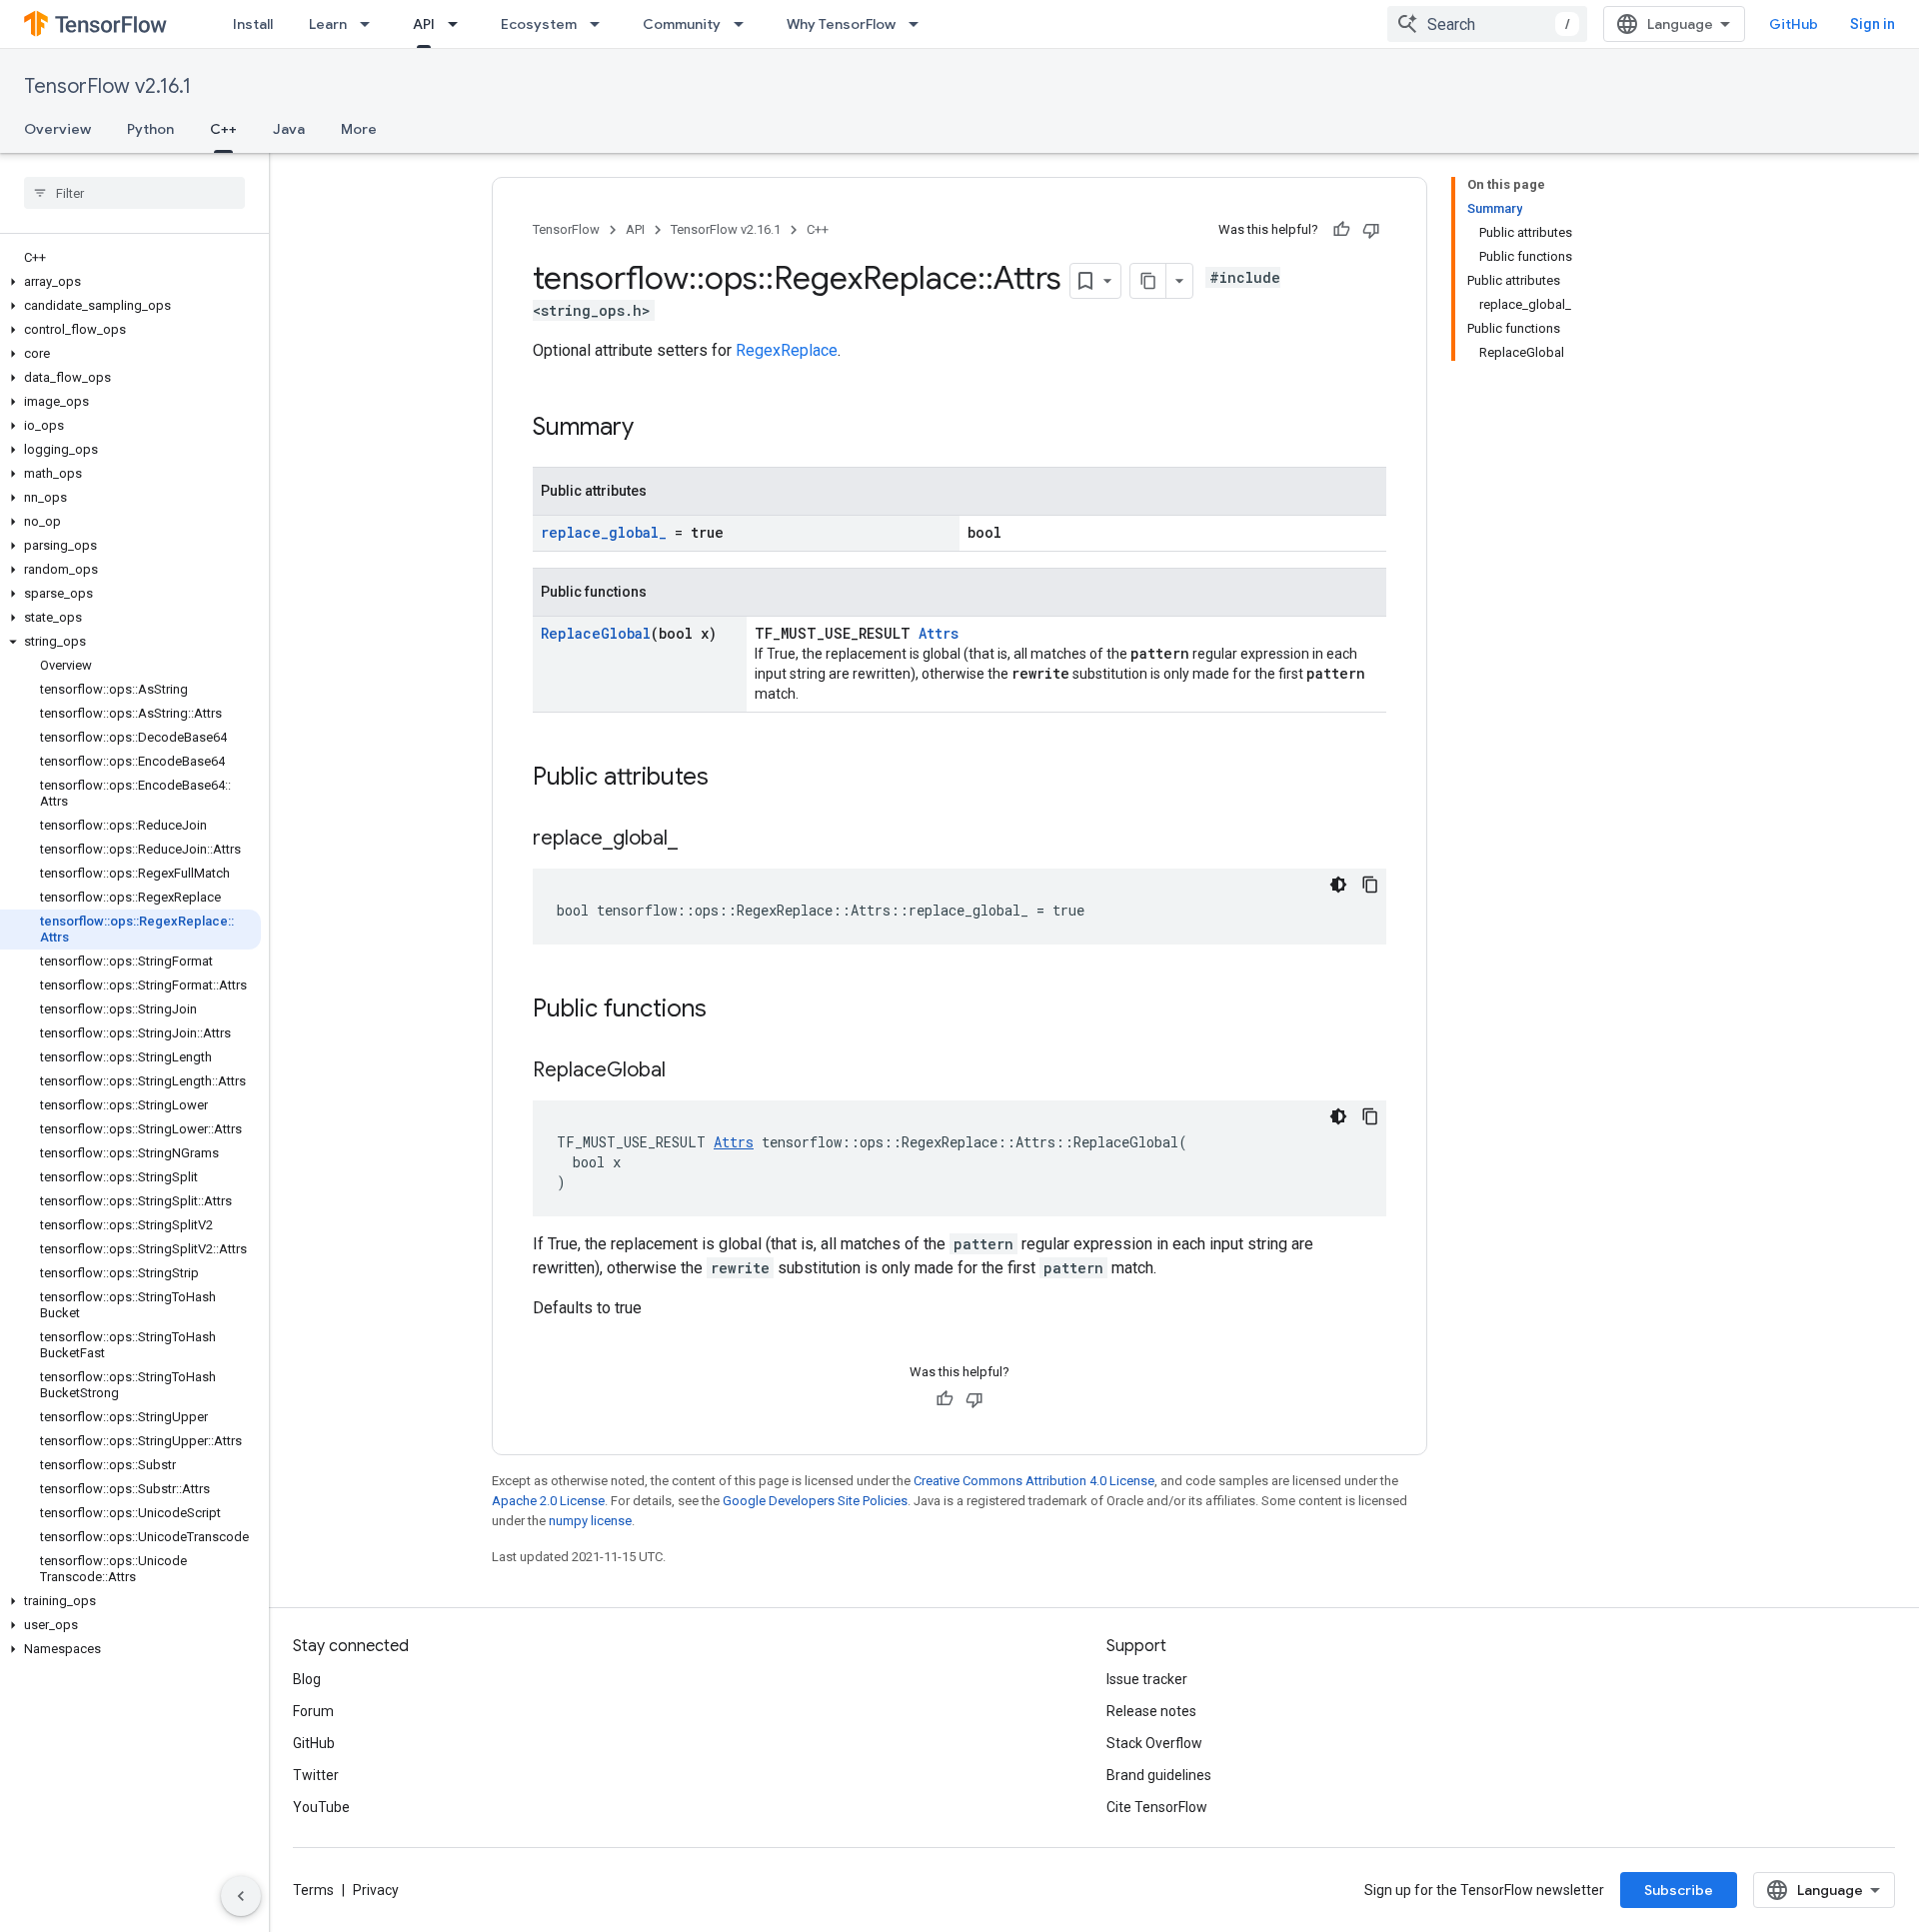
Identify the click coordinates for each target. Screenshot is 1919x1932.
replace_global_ (604, 532)
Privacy (376, 1890)
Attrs (939, 633)
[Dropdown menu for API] (459, 24)
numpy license (590, 1521)
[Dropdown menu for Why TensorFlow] (920, 24)
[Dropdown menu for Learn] (371, 24)
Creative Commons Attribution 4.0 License (1034, 1481)
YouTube (321, 1807)
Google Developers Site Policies (815, 1501)
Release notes (1151, 1711)
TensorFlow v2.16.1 (107, 86)
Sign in (1873, 24)
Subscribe (1679, 1890)
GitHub (1794, 24)
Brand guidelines (1159, 1775)
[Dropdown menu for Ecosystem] (601, 24)
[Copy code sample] (1370, 885)
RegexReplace (787, 350)
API (424, 24)
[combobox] (1487, 24)
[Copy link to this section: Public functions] (727, 1010)
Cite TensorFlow (1157, 1807)
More (359, 129)
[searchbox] (134, 193)
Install (253, 24)
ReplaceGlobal (596, 633)
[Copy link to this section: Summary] (654, 429)
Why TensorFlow (841, 24)
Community (682, 24)
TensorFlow (566, 229)
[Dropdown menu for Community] (745, 24)
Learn (328, 24)
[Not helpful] (1371, 230)
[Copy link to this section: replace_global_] (698, 840)
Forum (313, 1711)
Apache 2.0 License (548, 1501)
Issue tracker (1147, 1679)
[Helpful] (1341, 230)
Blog (307, 1679)
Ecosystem (539, 24)
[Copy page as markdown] (1148, 281)
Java (289, 129)
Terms (313, 1890)
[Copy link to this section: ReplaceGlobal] (686, 1071)
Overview (57, 129)
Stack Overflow (1154, 1743)
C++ (223, 129)
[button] (130, 282)
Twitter (316, 1775)
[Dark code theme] (1338, 885)
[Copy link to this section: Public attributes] (729, 779)
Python (150, 129)
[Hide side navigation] (241, 1896)
